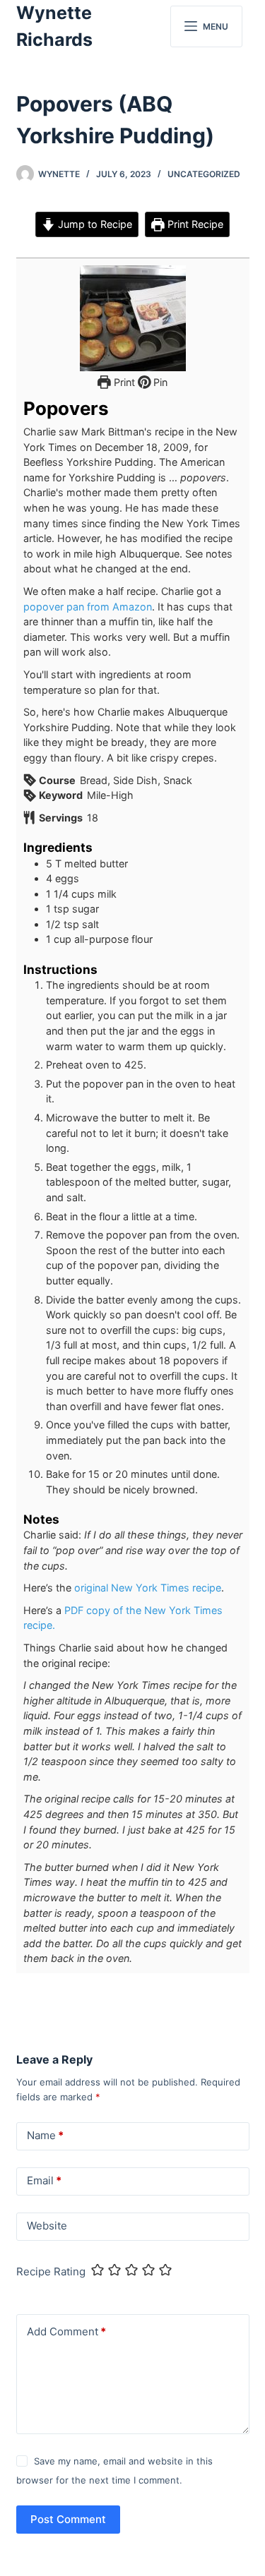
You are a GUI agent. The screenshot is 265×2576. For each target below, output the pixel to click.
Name (45, 2135)
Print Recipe (194, 224)
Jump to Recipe (94, 224)
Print (123, 382)
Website (47, 2226)
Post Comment (68, 2519)
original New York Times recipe (148, 1588)
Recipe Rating (51, 2271)
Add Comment (66, 2331)
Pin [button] (159, 382)
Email (44, 2180)
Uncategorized (204, 174)
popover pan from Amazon (88, 607)
